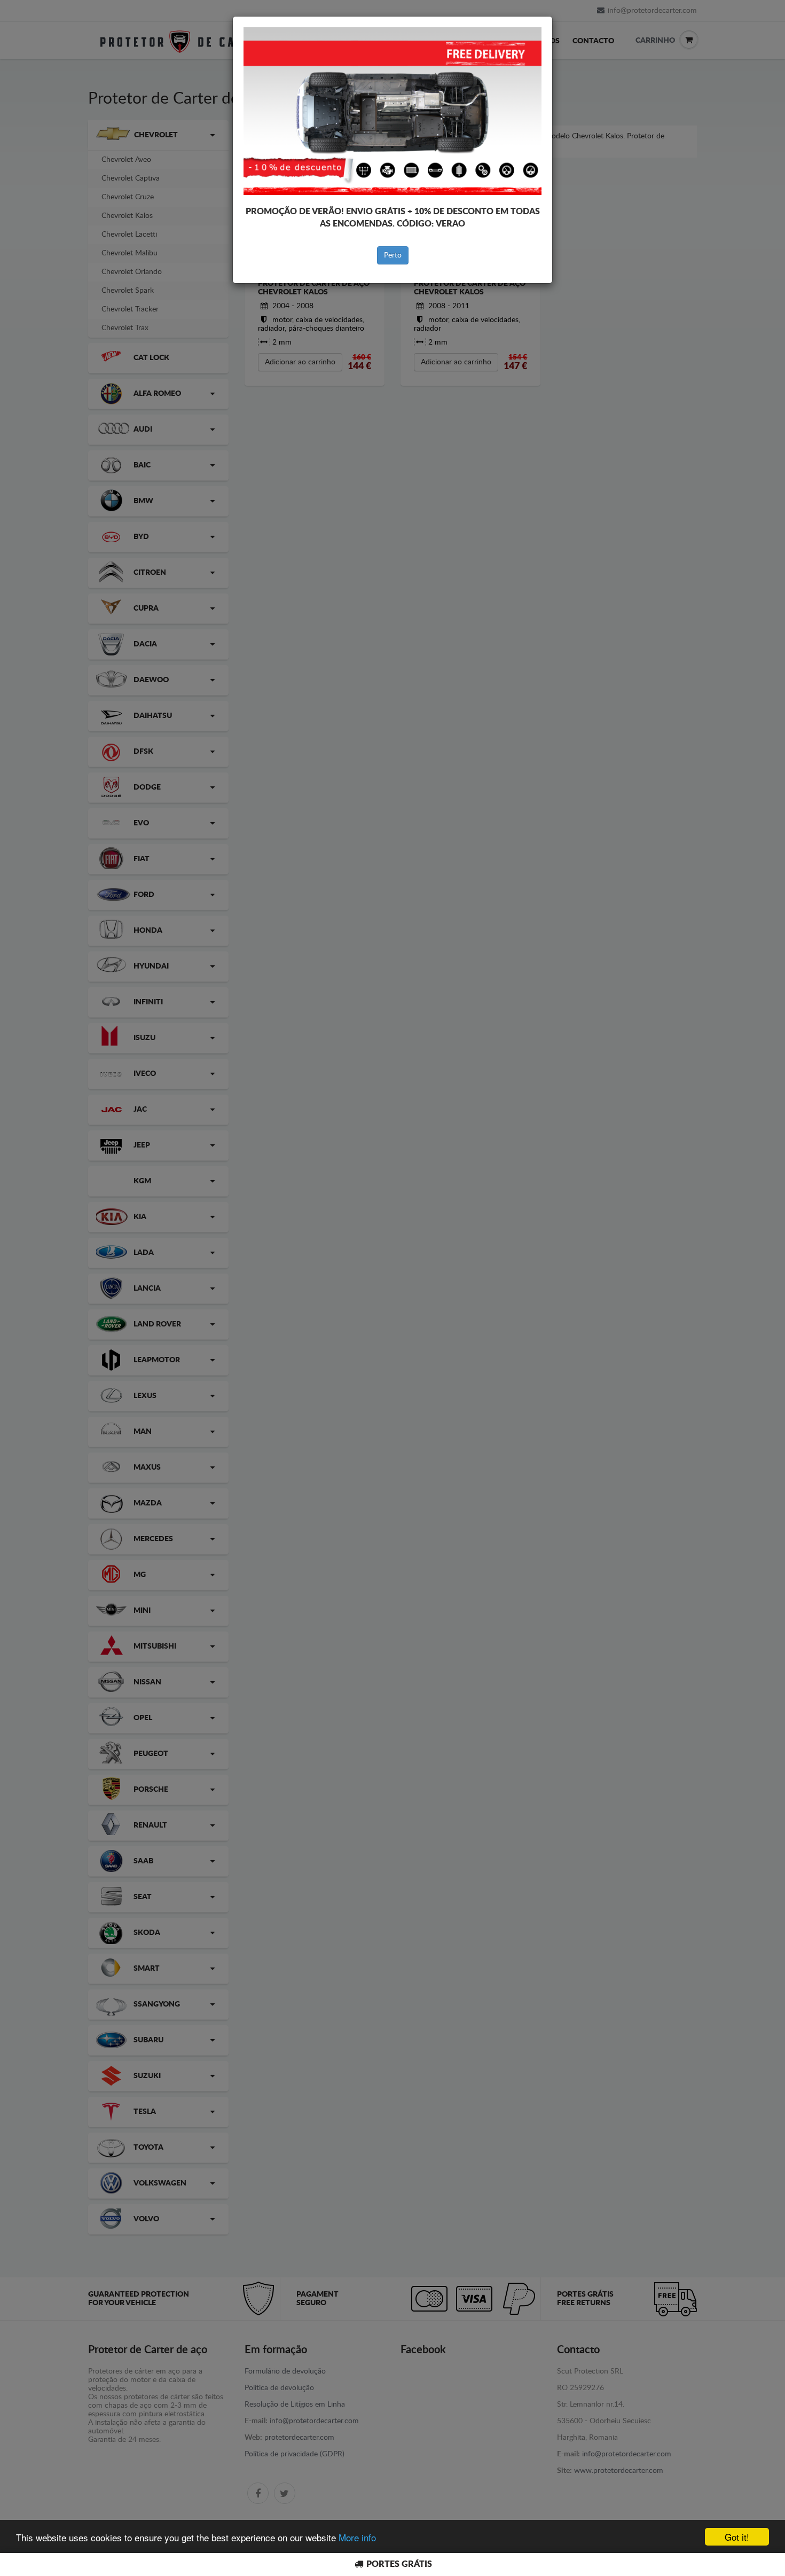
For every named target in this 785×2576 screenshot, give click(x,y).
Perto (393, 255)
